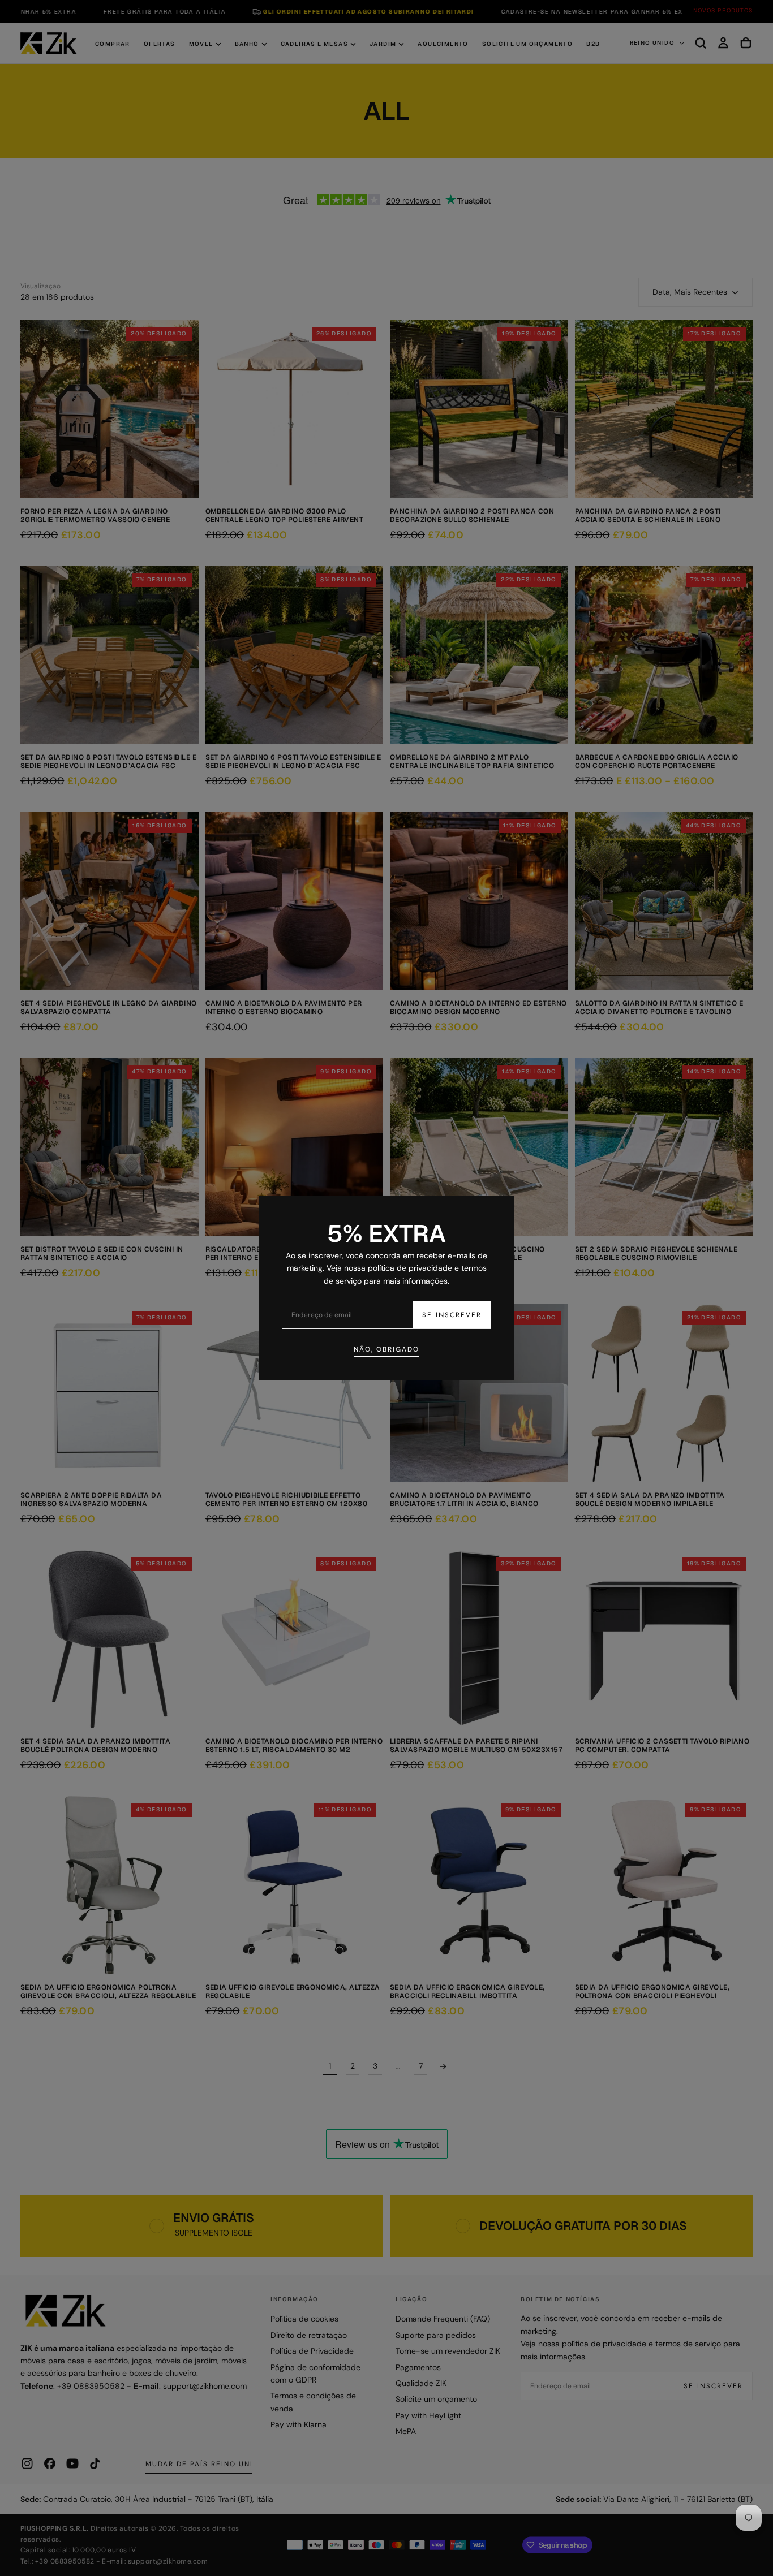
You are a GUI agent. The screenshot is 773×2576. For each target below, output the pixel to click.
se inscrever (452, 1315)
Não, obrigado (386, 1349)
